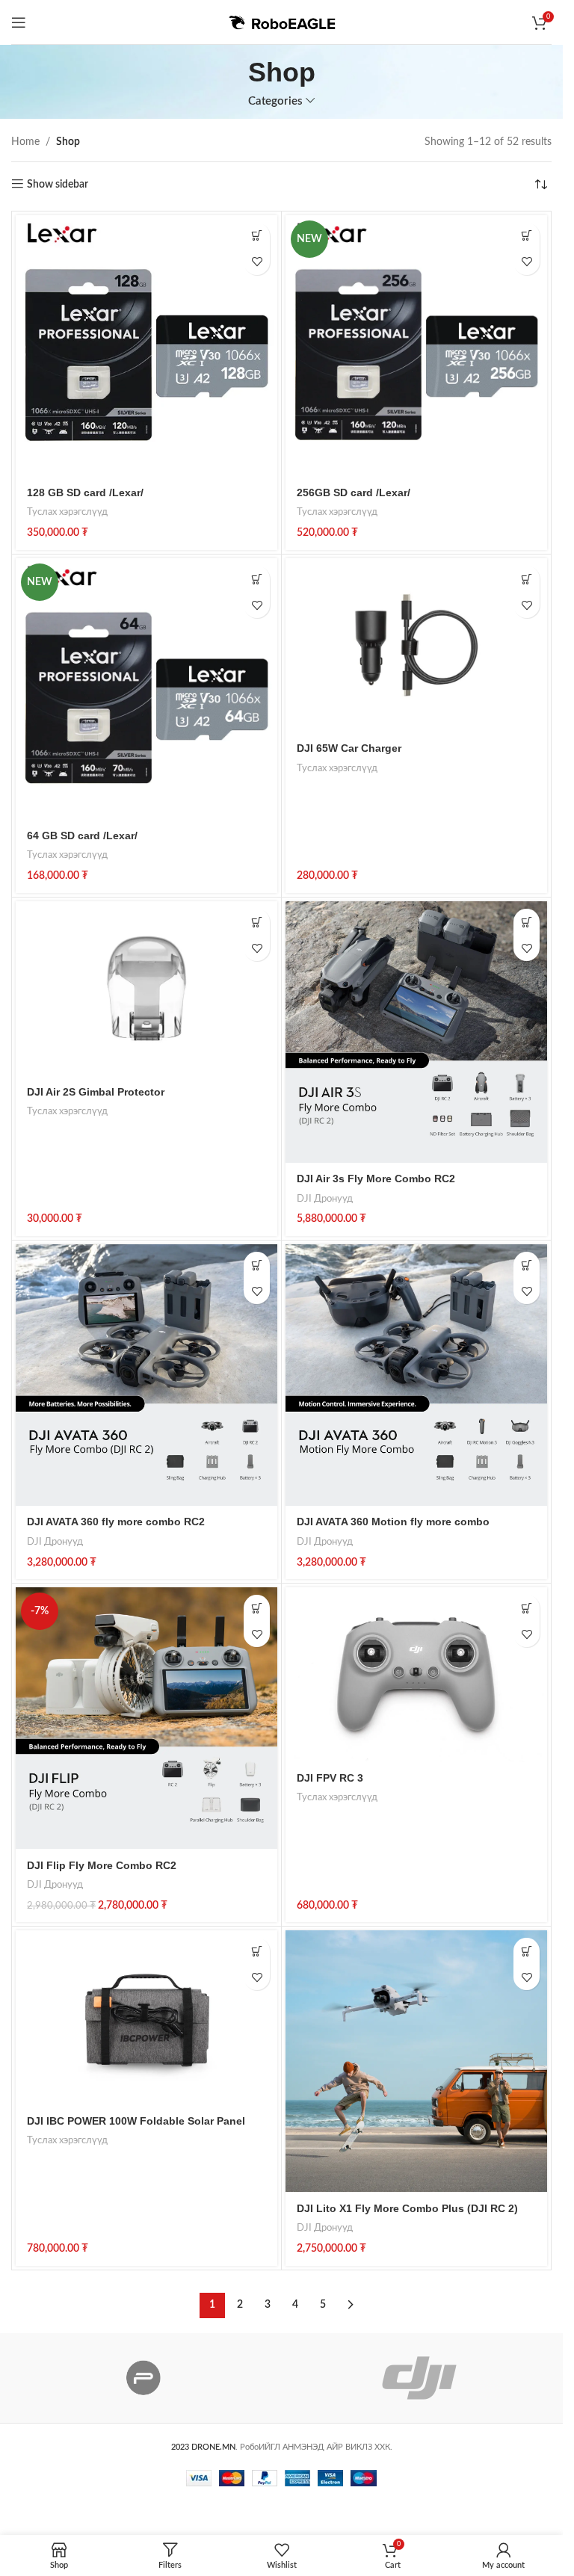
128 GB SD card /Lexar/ (85, 492)
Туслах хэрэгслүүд (67, 512)
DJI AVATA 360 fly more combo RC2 (116, 1522)
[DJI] (420, 2378)
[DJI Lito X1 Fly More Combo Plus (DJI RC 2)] (416, 2061)
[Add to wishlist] (257, 262)
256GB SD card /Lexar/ (354, 492)
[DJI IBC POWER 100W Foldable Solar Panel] (146, 2017)
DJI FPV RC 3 (330, 1778)
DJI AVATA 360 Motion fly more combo (393, 1522)
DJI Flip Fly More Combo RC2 (102, 1865)
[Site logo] (282, 22)
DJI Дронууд (325, 1199)
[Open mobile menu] (19, 22)
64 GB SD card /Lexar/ (82, 835)
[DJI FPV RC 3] (416, 1674)
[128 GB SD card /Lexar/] (146, 346)
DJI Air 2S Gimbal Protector (96, 1092)
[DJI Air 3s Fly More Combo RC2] (416, 1032)
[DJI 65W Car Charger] (416, 645)
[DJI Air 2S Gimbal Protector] (146, 988)
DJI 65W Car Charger (349, 748)
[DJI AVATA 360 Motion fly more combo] (416, 1375)
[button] (257, 236)
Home (25, 142)
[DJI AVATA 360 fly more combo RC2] (146, 1375)
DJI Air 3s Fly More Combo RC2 (376, 1179)
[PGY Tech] (144, 2378)
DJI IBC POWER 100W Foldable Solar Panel (136, 2121)
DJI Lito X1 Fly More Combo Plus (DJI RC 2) (407, 2208)
